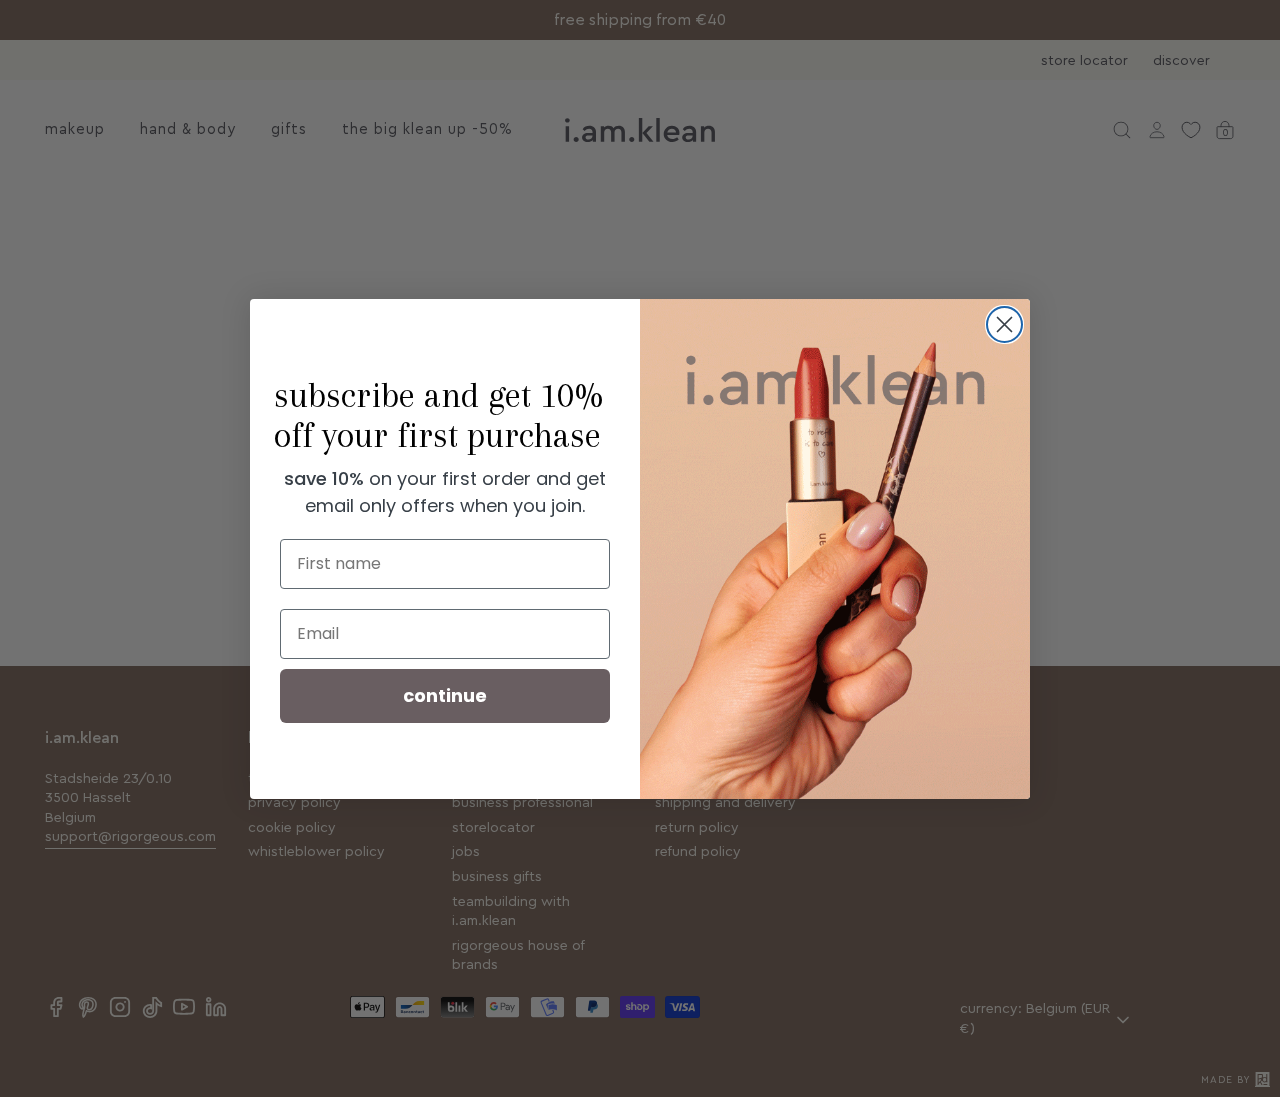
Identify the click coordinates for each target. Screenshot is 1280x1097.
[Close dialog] (1004, 324)
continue (445, 695)
